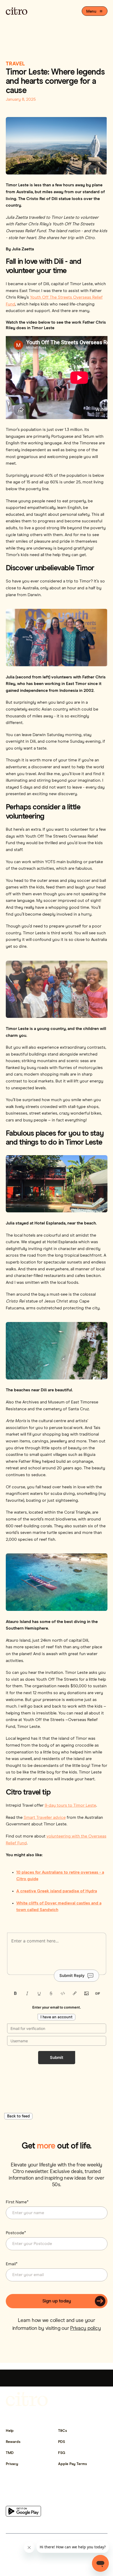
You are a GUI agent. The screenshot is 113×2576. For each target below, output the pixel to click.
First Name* (17, 2202)
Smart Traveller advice (45, 1817)
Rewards (13, 2442)
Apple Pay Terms (73, 2464)
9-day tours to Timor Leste (70, 1805)
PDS (61, 2442)
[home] (17, 11)
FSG (62, 2453)
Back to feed (18, 2116)
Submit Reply (72, 1975)
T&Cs (63, 2431)
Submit (57, 2057)
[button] (94, 11)
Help (10, 2431)
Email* (12, 2264)
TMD (10, 2453)
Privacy (12, 2464)
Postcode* (16, 2233)
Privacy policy (85, 2328)
